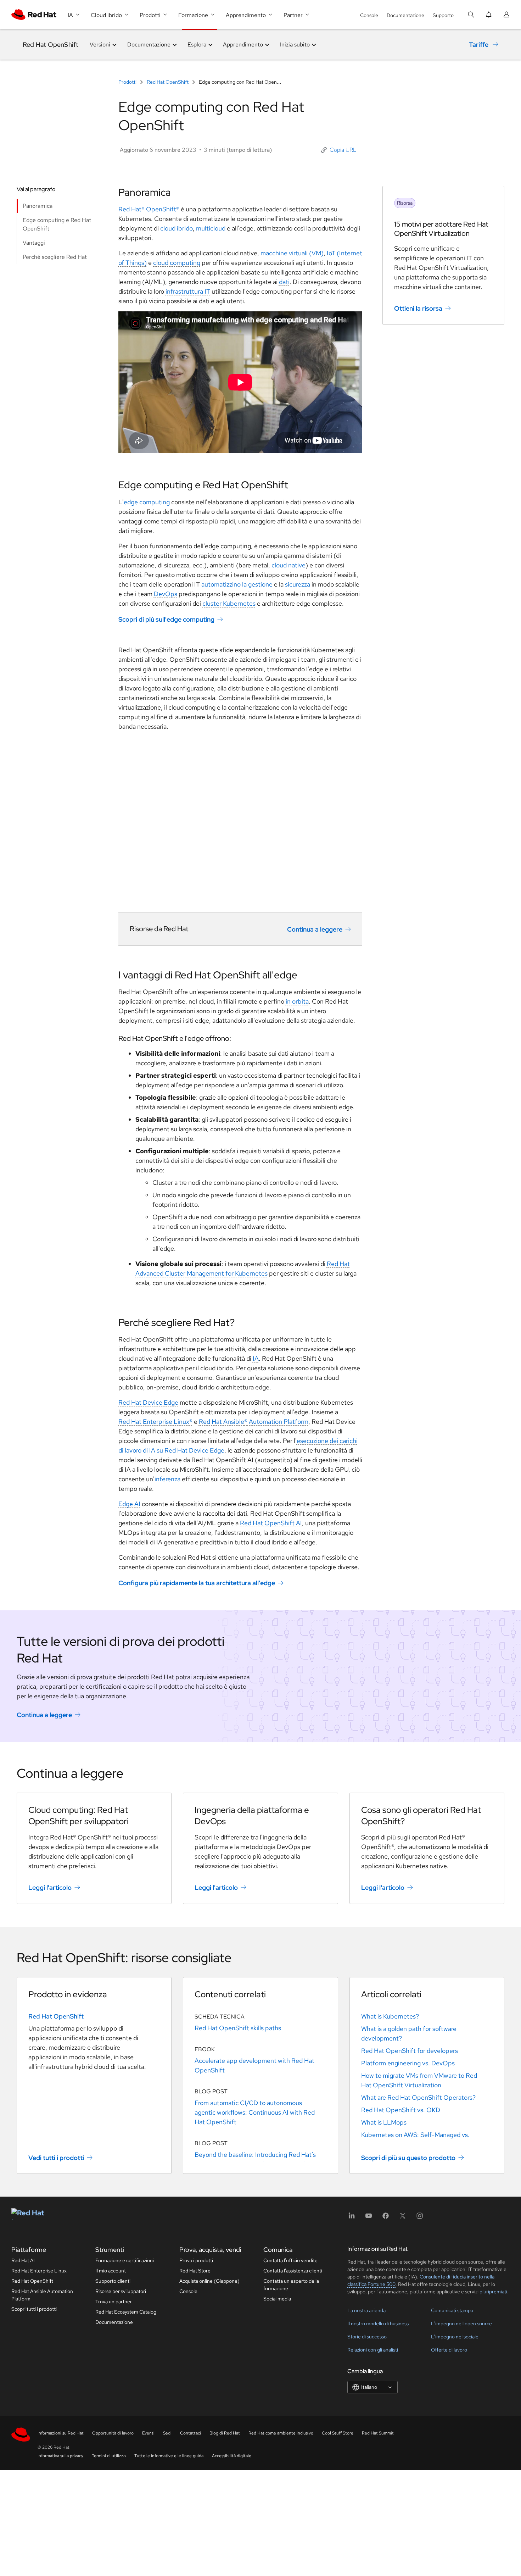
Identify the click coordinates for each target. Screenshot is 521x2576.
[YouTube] (369, 2218)
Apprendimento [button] (243, 45)
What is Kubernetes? (390, 2016)
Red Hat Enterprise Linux (39, 2271)
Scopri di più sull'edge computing (166, 619)
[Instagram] (420, 2218)
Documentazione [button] (149, 45)
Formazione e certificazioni (125, 2260)
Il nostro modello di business (378, 2324)
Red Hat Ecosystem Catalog (126, 2312)
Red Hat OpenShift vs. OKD (401, 2110)
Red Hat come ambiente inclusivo (281, 2433)
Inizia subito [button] (295, 45)
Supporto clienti (113, 2281)
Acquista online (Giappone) (209, 2281)
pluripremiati (493, 2292)
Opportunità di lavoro (113, 2433)
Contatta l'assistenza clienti (293, 2271)
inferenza (167, 1479)
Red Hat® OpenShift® (149, 209)
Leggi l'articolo (50, 1887)
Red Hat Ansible (222, 1422)
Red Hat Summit (378, 2433)
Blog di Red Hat (225, 2433)
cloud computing (177, 263)
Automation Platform (278, 1422)
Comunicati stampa (452, 2310)
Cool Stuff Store (338, 2433)
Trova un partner (114, 2302)
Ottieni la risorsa (418, 308)
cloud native (288, 565)
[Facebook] (386, 2218)
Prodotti (128, 82)
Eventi (148, 2433)
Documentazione (405, 15)
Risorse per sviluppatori (121, 2291)
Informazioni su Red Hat (61, 2433)
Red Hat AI (23, 2260)
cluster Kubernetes (229, 603)
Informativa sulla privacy (60, 2456)
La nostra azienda (366, 2310)
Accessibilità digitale (232, 2456)
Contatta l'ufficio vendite (290, 2260)
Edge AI (129, 1504)
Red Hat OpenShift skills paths (238, 2028)
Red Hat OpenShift (51, 45)
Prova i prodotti (196, 2260)
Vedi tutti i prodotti (56, 2157)
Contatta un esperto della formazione (291, 2285)
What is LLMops (384, 2122)
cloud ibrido (177, 228)
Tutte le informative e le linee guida (169, 2456)
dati (284, 282)
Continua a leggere (315, 929)
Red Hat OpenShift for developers (410, 2051)
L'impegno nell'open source (461, 2324)
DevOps (166, 594)
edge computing (147, 502)
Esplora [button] (197, 45)
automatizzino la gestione (237, 584)
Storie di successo (367, 2337)
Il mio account (111, 2271)
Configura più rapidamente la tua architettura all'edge (197, 1583)
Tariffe (479, 45)
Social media (277, 2299)
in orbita (297, 1001)
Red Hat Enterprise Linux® (155, 1422)
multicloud (211, 228)
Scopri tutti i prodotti (34, 2309)
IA (256, 1358)
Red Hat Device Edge (148, 1402)
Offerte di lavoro (449, 2350)
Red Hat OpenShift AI (271, 1523)
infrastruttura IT (188, 291)
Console (369, 15)
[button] (339, 150)
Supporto (443, 15)
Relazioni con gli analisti (373, 2350)
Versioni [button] (100, 45)
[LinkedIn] (352, 2218)
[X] (403, 2218)
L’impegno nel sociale (455, 2337)
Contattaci (191, 2433)
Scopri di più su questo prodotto (408, 2157)
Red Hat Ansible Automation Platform (42, 2295)
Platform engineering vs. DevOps (408, 2063)
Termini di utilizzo (109, 2456)
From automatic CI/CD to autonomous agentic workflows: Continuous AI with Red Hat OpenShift (255, 2112)
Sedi (167, 2433)
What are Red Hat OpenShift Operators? (418, 2097)
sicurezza (298, 584)
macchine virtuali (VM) (292, 253)
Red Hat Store (195, 2271)
